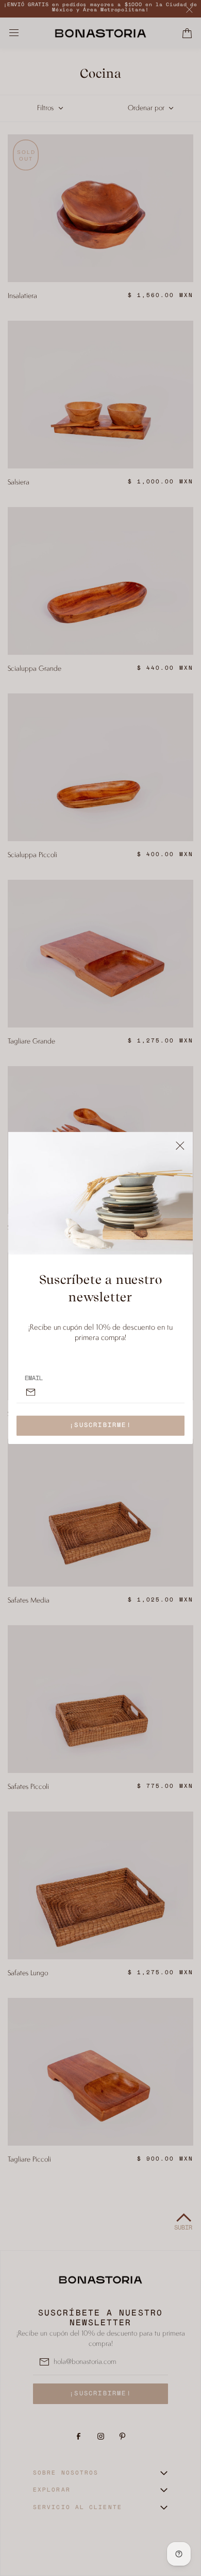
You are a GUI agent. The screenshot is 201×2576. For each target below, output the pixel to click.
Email (34, 1379)
